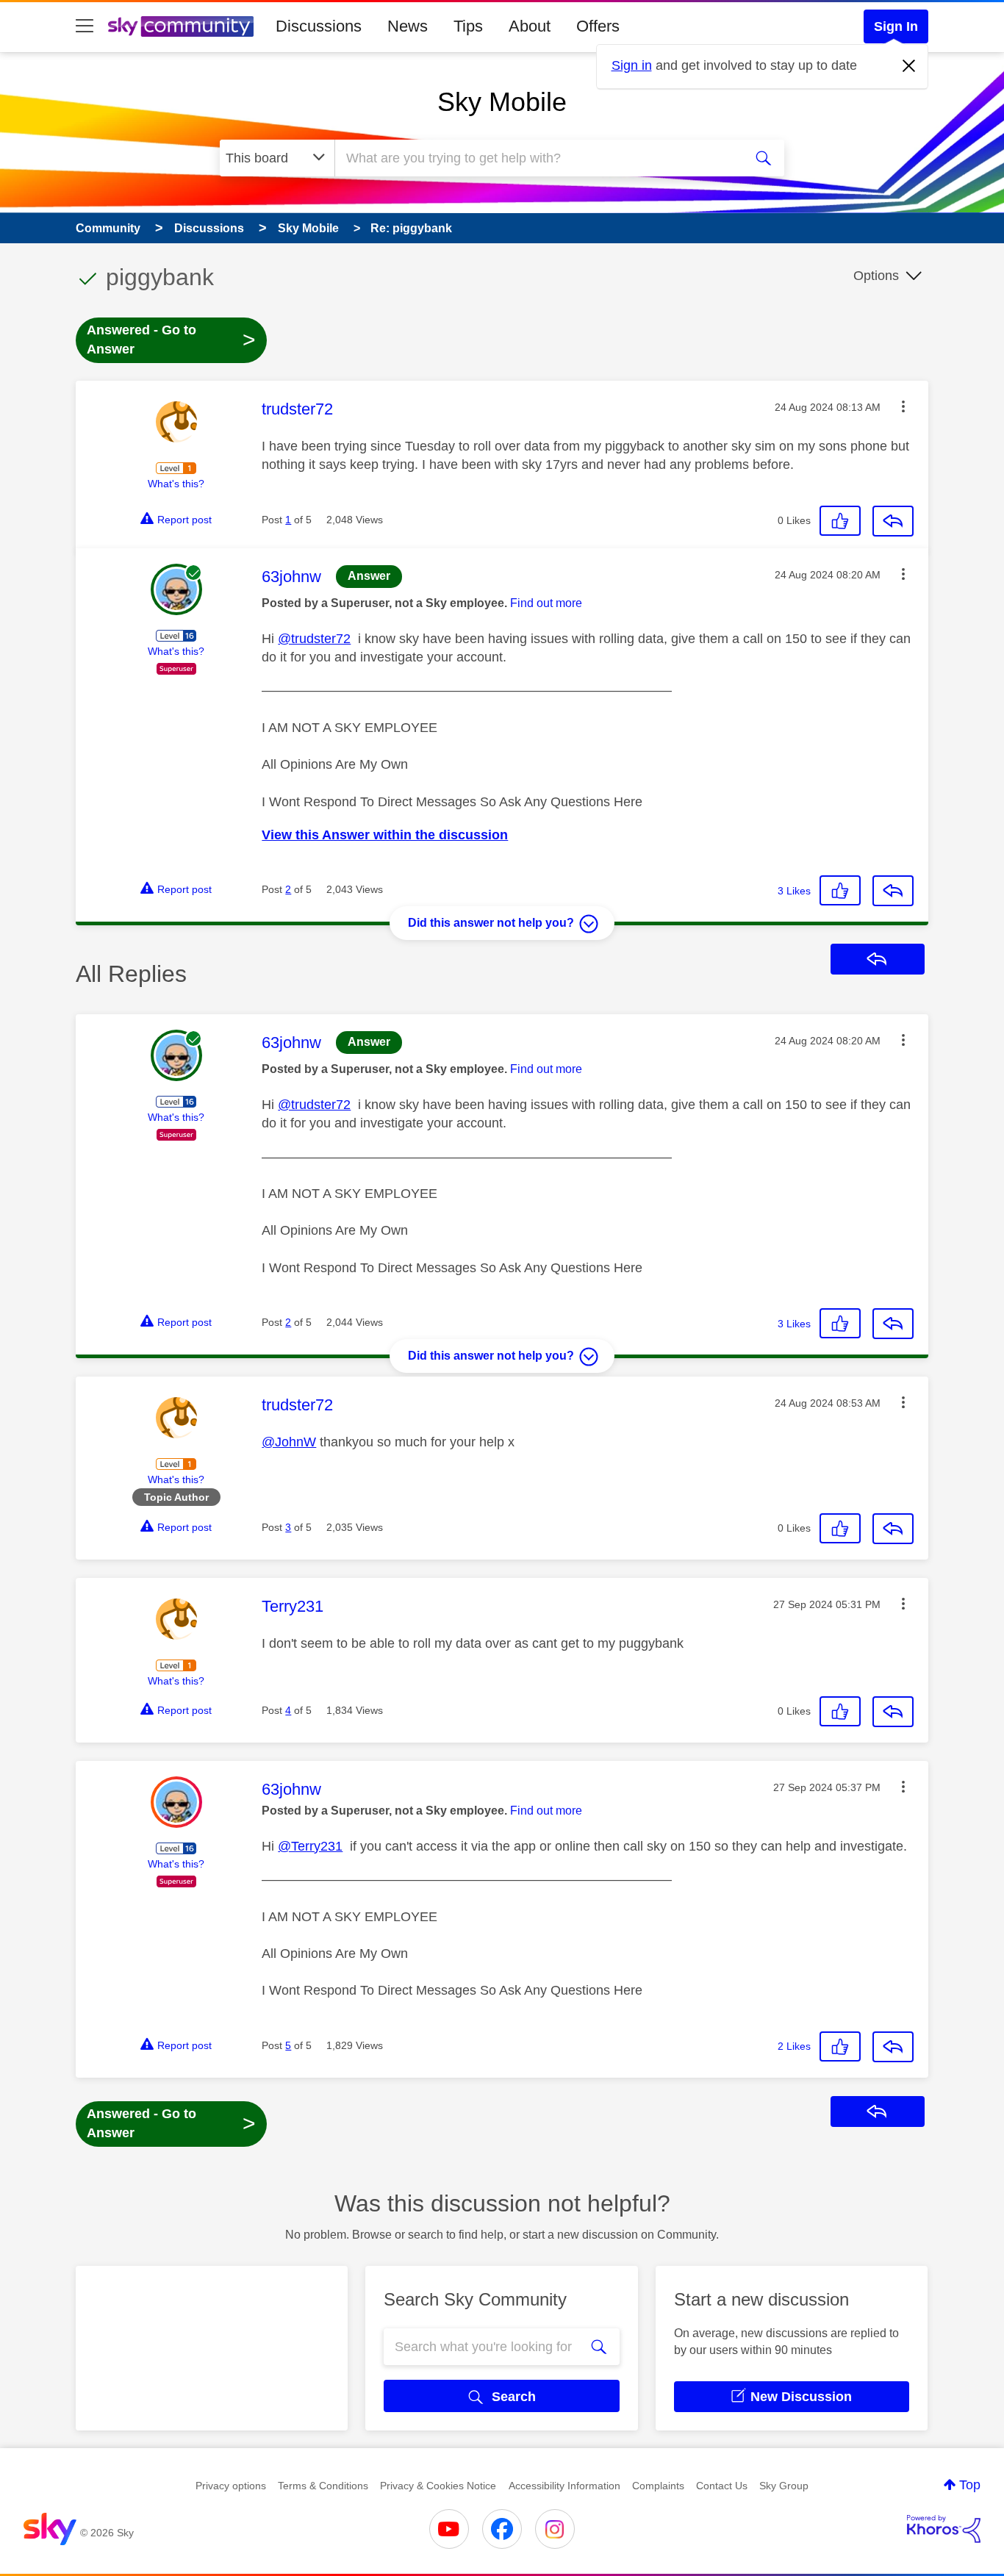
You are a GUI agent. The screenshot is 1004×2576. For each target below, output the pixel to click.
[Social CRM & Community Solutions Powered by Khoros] (944, 2529)
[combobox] (537, 158)
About (530, 26)
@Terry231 (310, 1846)
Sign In (896, 26)
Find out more (546, 603)
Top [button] (970, 2485)
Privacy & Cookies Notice (438, 2486)
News (408, 26)
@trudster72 (314, 639)
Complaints (658, 2486)
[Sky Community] (181, 26)
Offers (598, 26)
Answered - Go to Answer (171, 340)
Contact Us (722, 2486)
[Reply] (893, 521)
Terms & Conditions (323, 2486)
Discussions (319, 26)
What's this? (176, 484)
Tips (468, 26)
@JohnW (289, 1442)
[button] (903, 406)
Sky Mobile (502, 102)
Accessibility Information (564, 2486)
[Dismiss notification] (909, 66)
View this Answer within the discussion (385, 835)
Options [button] (876, 276)
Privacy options (231, 2486)
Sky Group (784, 2486)
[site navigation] (85, 26)
